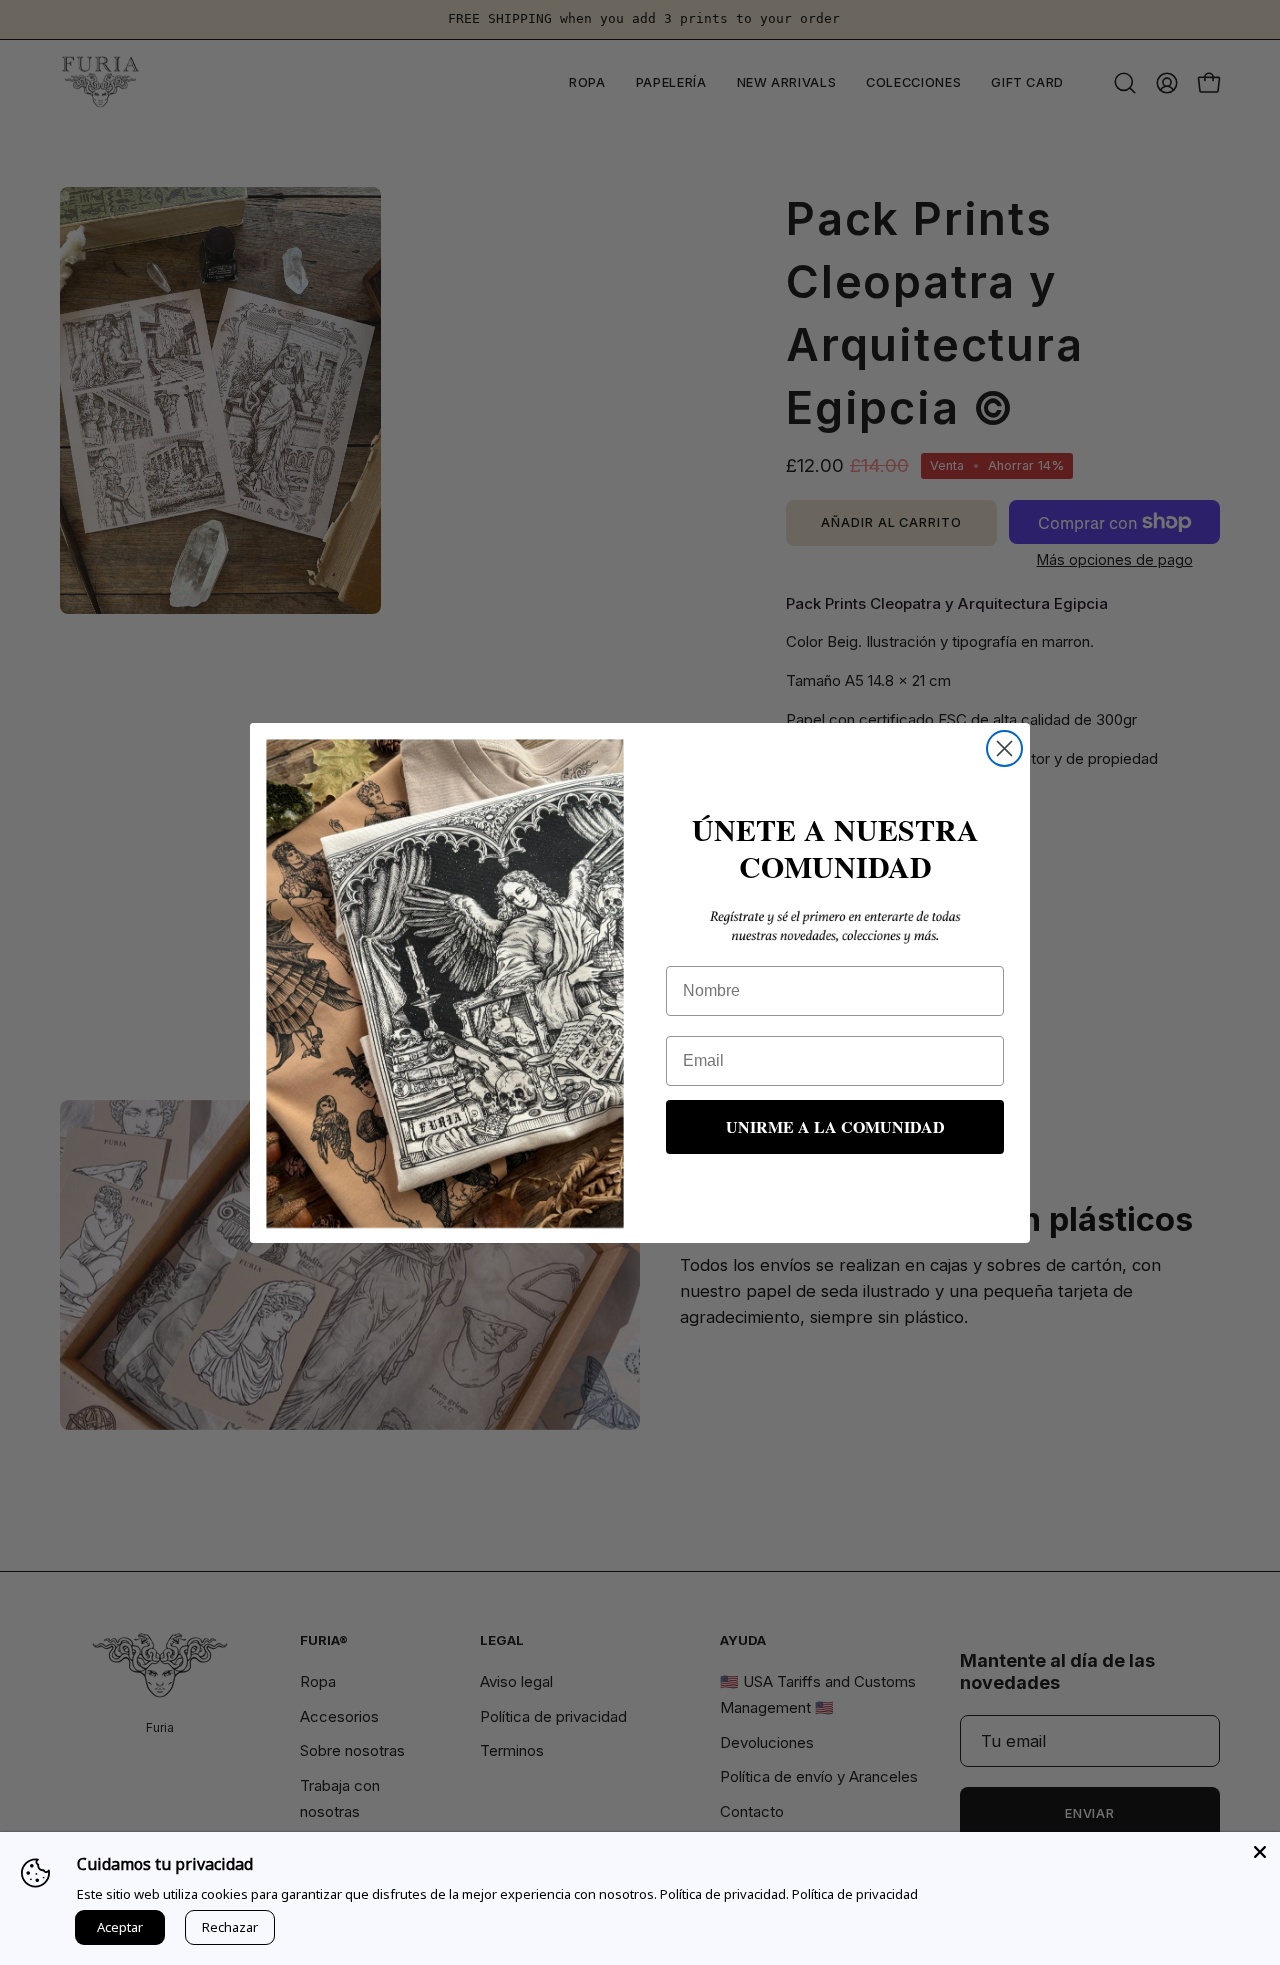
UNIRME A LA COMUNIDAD (835, 1126)
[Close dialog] (1004, 748)
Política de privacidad (855, 1894)
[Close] (1260, 1852)
